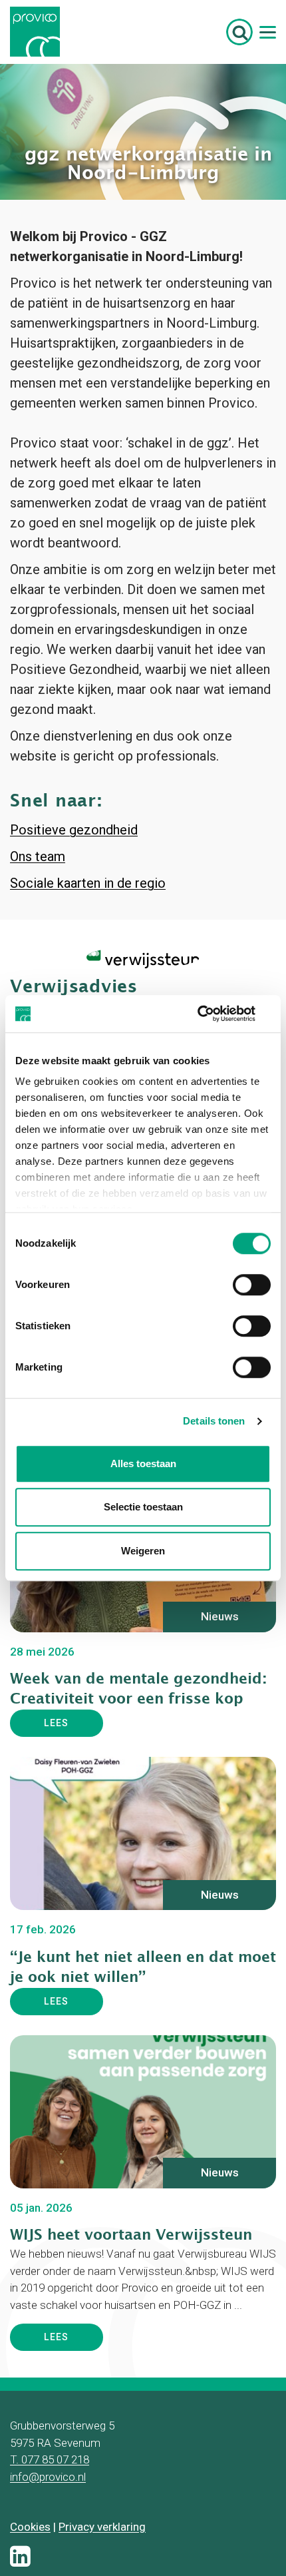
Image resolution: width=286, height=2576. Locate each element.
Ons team (38, 920)
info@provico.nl (48, 2541)
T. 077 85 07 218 (50, 2523)
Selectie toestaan (143, 1507)
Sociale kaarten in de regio (88, 947)
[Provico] (40, 32)
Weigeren (143, 1551)
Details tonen (214, 1421)
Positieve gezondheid (74, 894)
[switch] (252, 1285)
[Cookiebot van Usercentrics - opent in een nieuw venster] (213, 1014)
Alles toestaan (143, 1463)
